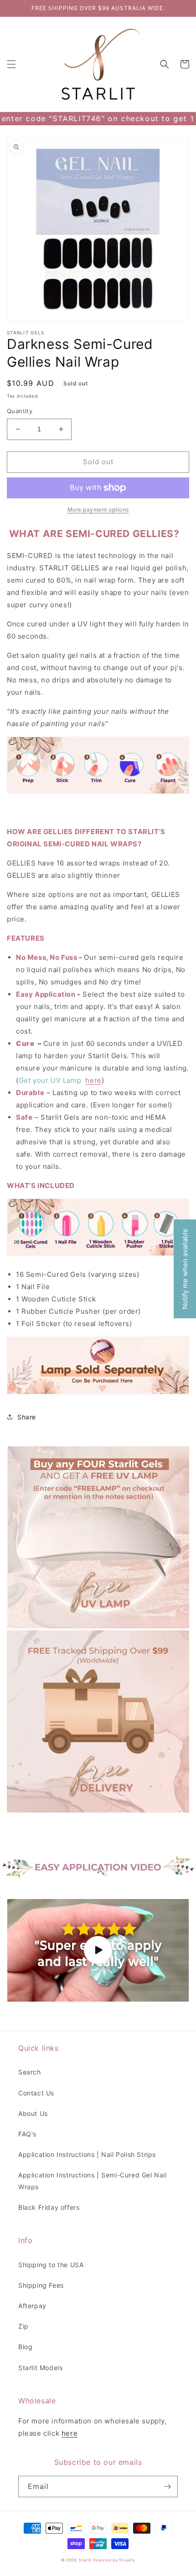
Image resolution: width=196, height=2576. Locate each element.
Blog (25, 2347)
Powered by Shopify (114, 2560)
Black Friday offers (49, 2207)
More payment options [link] (98, 510)
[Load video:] (98, 1950)
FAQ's (27, 2134)
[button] (11, 64)
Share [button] (27, 1417)
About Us (33, 2113)
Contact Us (36, 2093)
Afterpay (32, 2306)
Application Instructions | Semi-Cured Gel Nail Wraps (93, 2181)
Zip (23, 2326)
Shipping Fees (41, 2285)
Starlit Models (40, 2368)
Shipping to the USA (51, 2265)
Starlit (85, 2560)
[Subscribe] (167, 2486)
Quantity (20, 411)
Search (30, 2072)
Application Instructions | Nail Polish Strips (87, 2154)
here (93, 1080)
